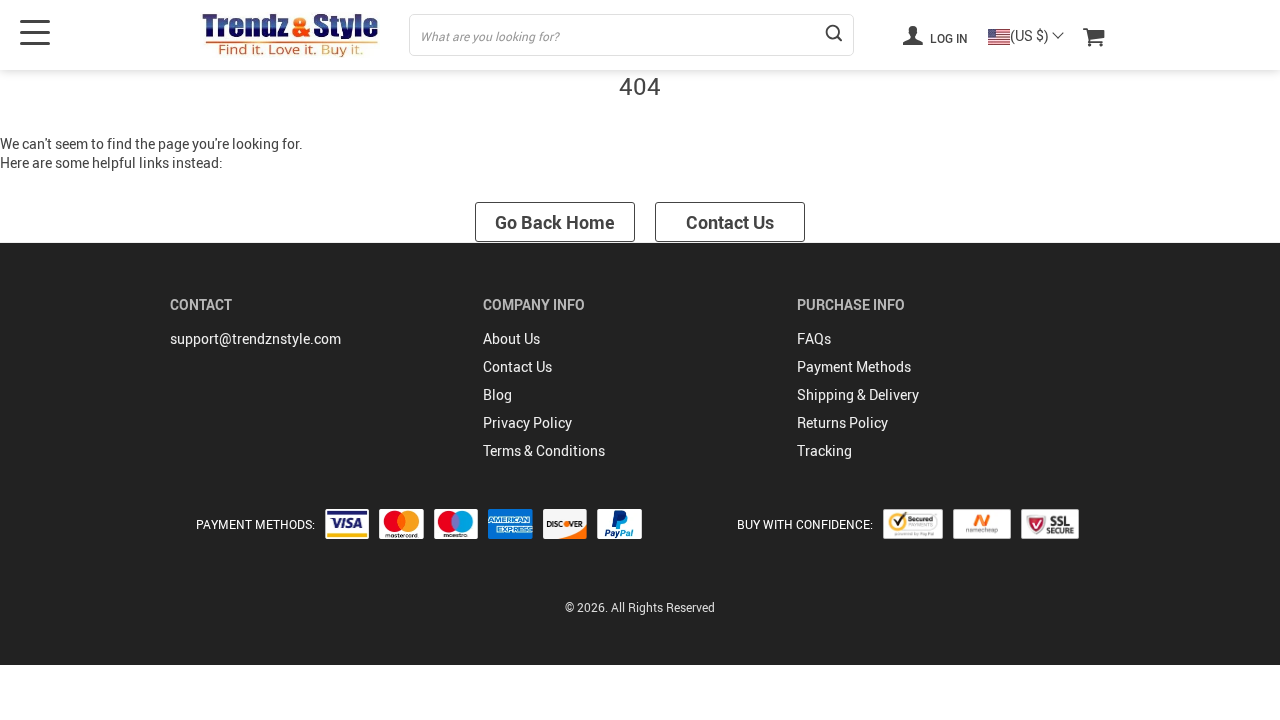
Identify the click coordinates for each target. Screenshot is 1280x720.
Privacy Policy (527, 422)
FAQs (814, 338)
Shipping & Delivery (858, 394)
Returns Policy (842, 422)
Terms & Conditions (544, 450)
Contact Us (730, 222)
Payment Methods (854, 366)
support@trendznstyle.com (255, 338)
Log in (947, 38)
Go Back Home (555, 222)
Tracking (824, 450)
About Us (511, 338)
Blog (497, 394)
